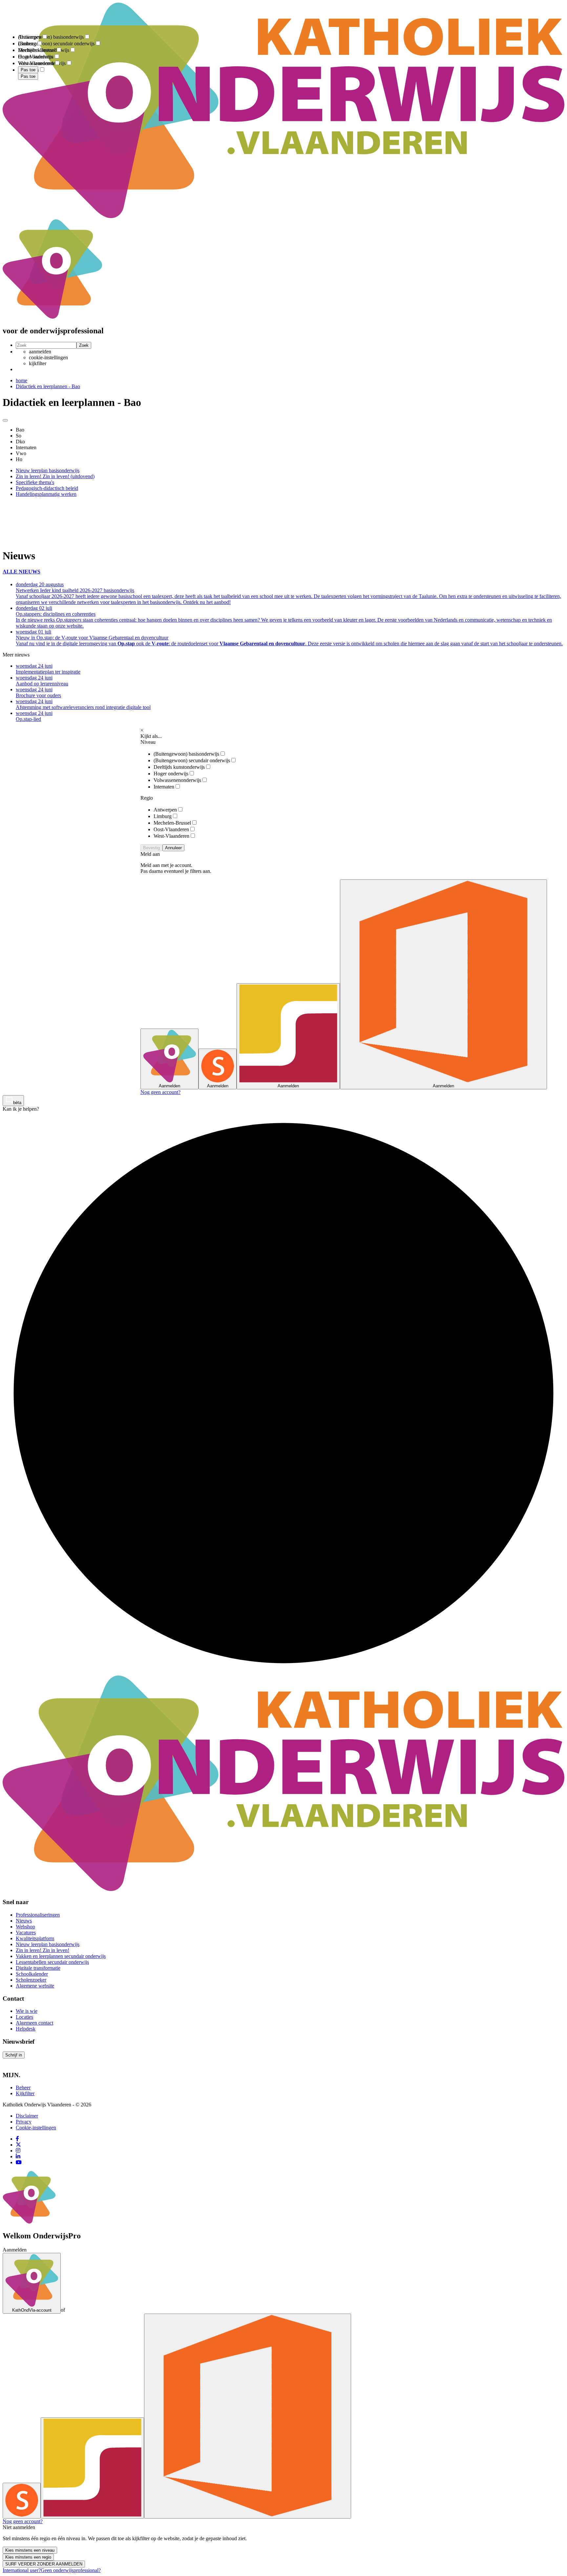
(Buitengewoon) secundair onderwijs (192, 760)
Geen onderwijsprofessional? (71, 2570)
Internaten (164, 787)
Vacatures (26, 1932)
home (21, 380)
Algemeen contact (34, 2023)
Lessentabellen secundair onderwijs (52, 1962)
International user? (22, 2570)
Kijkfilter (25, 2093)
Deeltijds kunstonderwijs (179, 767)
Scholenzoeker (31, 1980)
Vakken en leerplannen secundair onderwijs (61, 1956)
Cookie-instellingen (36, 2128)
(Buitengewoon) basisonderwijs (186, 754)
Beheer (23, 2087)
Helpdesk (26, 2029)
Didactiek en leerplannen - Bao (48, 386)
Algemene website (35, 1986)
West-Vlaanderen (171, 836)
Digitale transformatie (38, 1968)
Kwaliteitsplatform (35, 1938)
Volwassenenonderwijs (177, 780)
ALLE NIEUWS (21, 572)
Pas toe (28, 76)
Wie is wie (27, 2011)
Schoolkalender (32, 1974)
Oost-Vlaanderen (171, 829)
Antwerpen (165, 810)
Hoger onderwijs (171, 774)
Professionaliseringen (38, 1915)
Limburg (163, 816)
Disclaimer (27, 2116)
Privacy (24, 2122)
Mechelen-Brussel (172, 823)
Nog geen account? (160, 1092)
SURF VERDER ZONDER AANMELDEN (44, 2564)
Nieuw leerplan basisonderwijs (48, 1944)
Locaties (24, 2017)
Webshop (25, 1927)
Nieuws (24, 1921)
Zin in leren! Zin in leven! (42, 1950)
